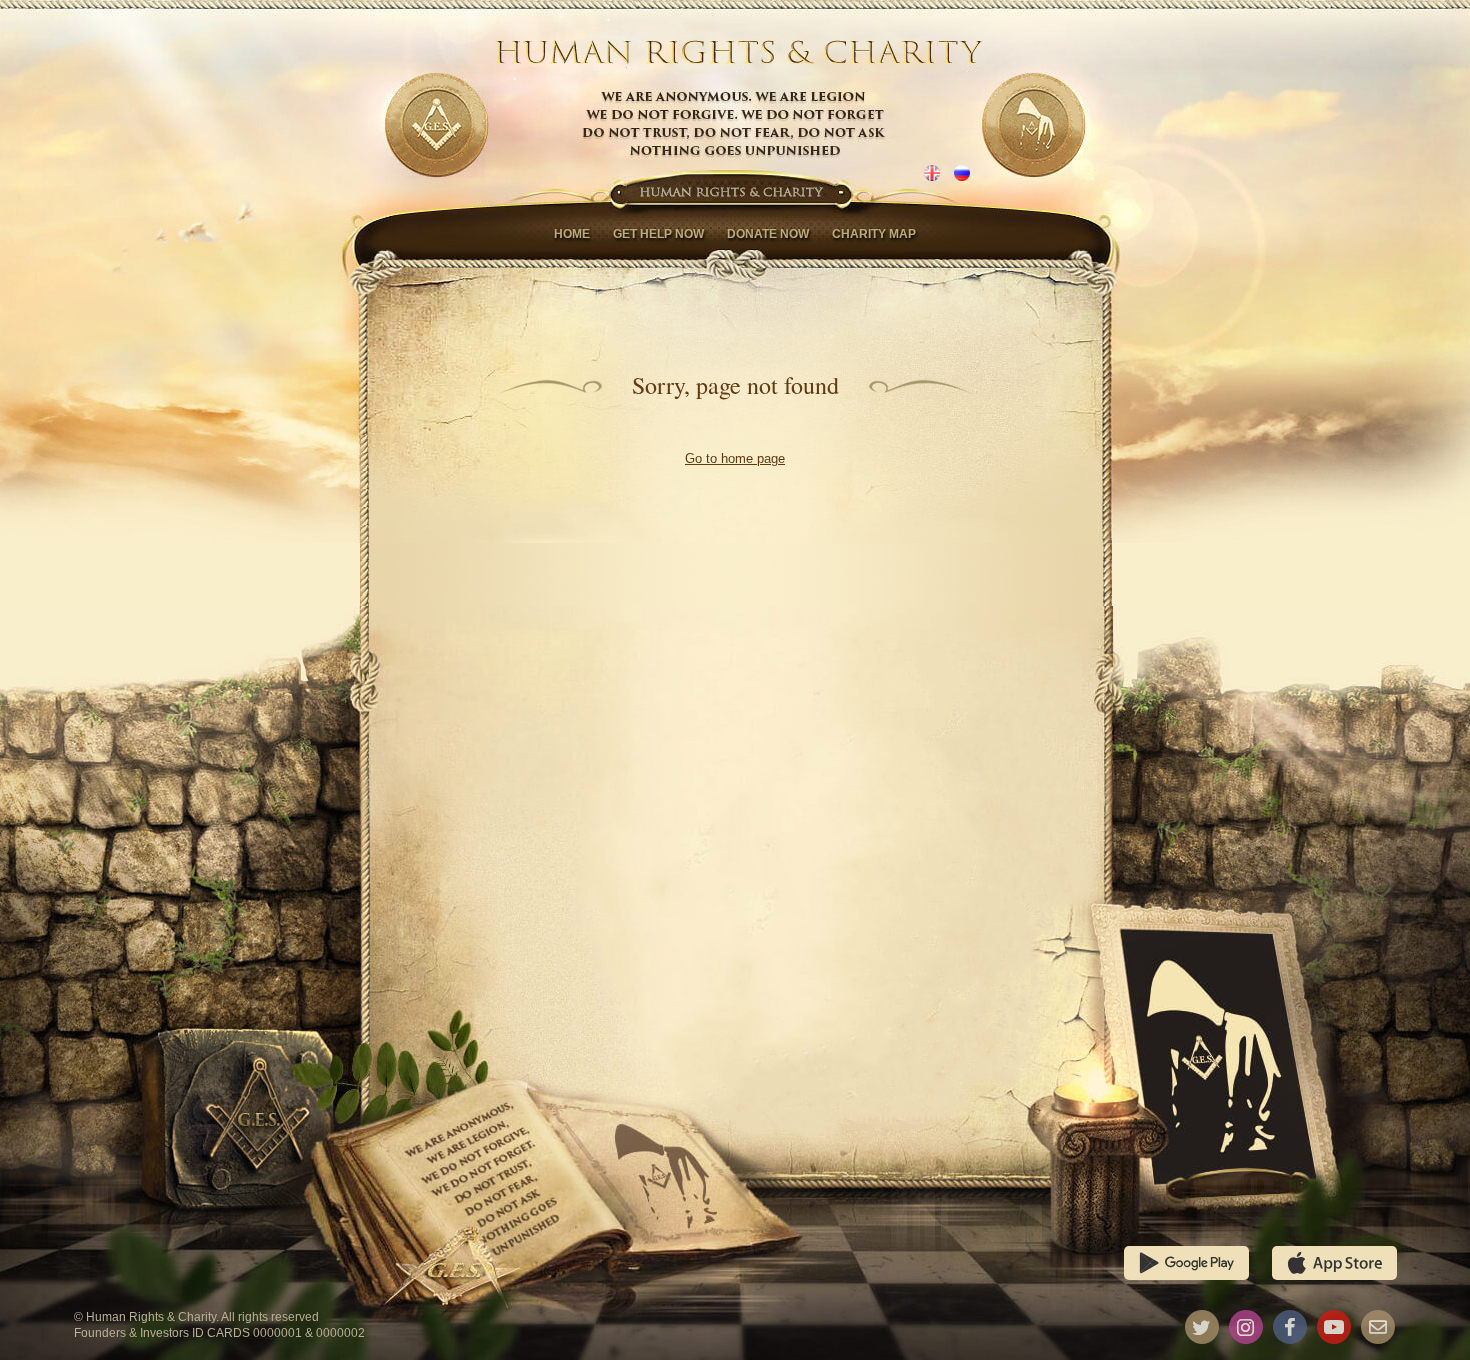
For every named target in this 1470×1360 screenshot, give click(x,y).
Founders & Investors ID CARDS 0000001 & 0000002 (219, 1333)
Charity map (874, 234)
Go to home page (735, 458)
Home (572, 234)
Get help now (658, 234)
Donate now (768, 234)
